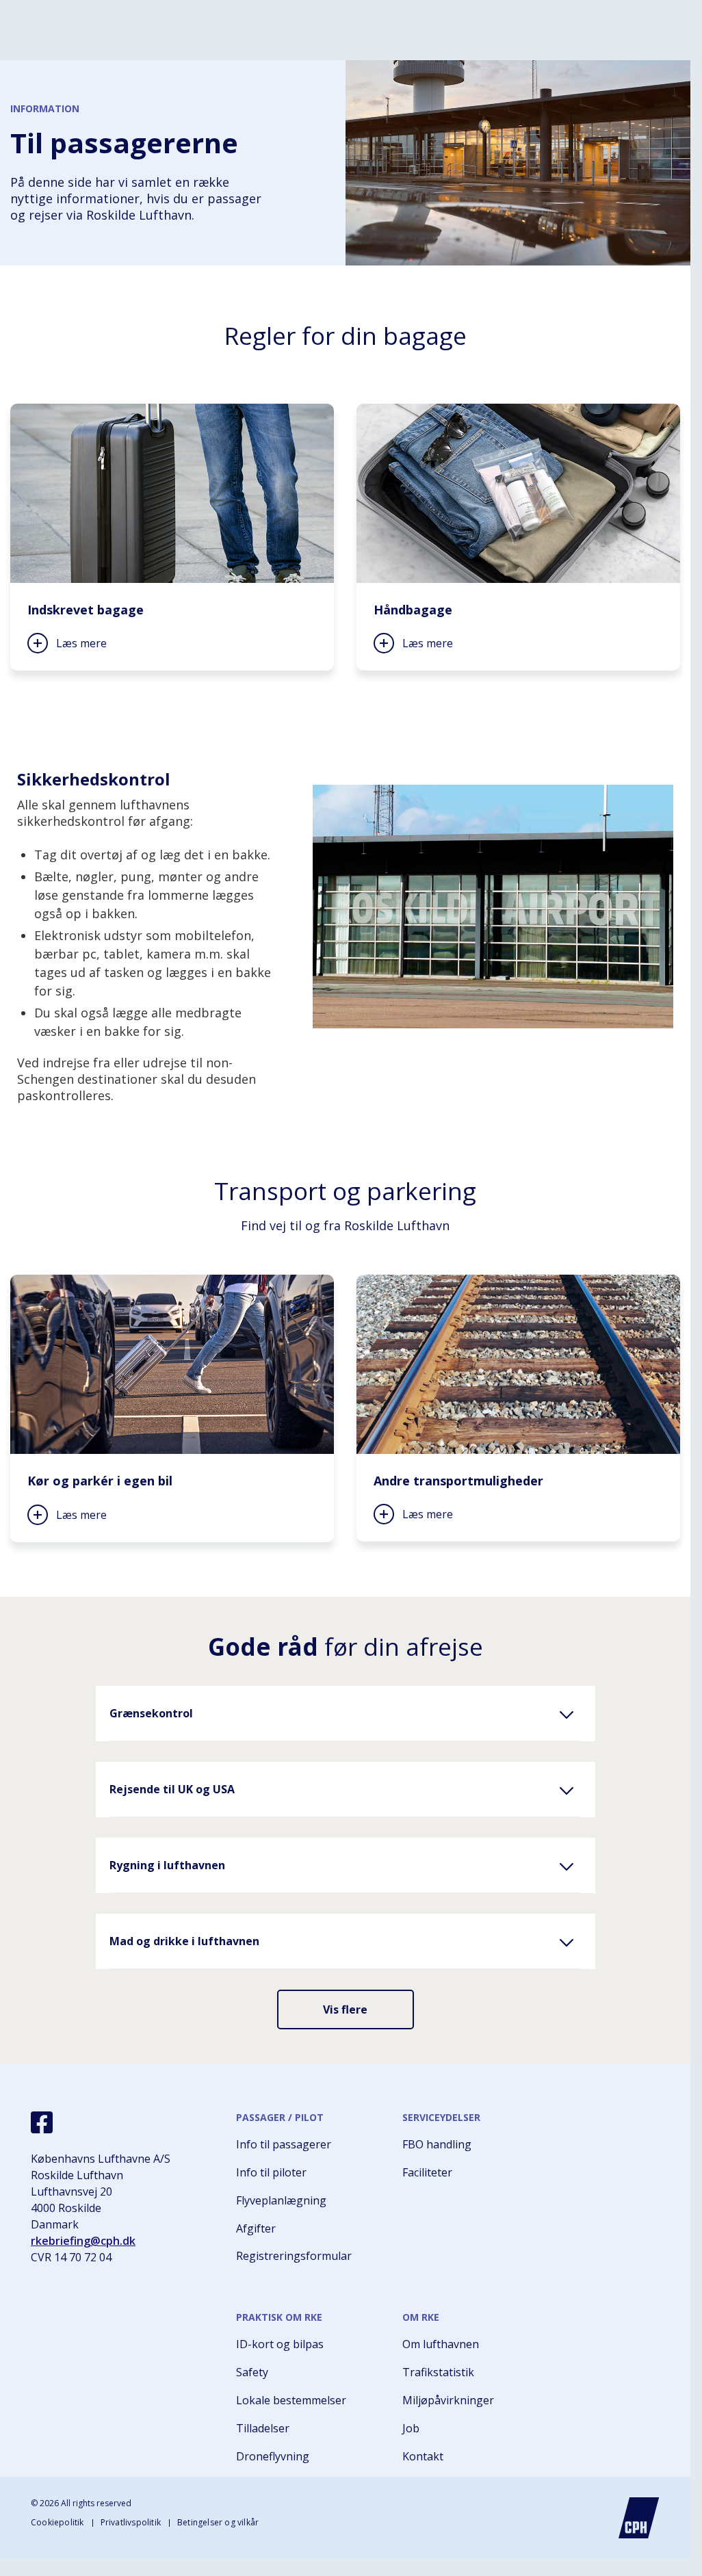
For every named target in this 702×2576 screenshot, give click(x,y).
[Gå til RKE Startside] (639, 2518)
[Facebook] (42, 2122)
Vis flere (345, 2009)
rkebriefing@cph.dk (83, 2241)
